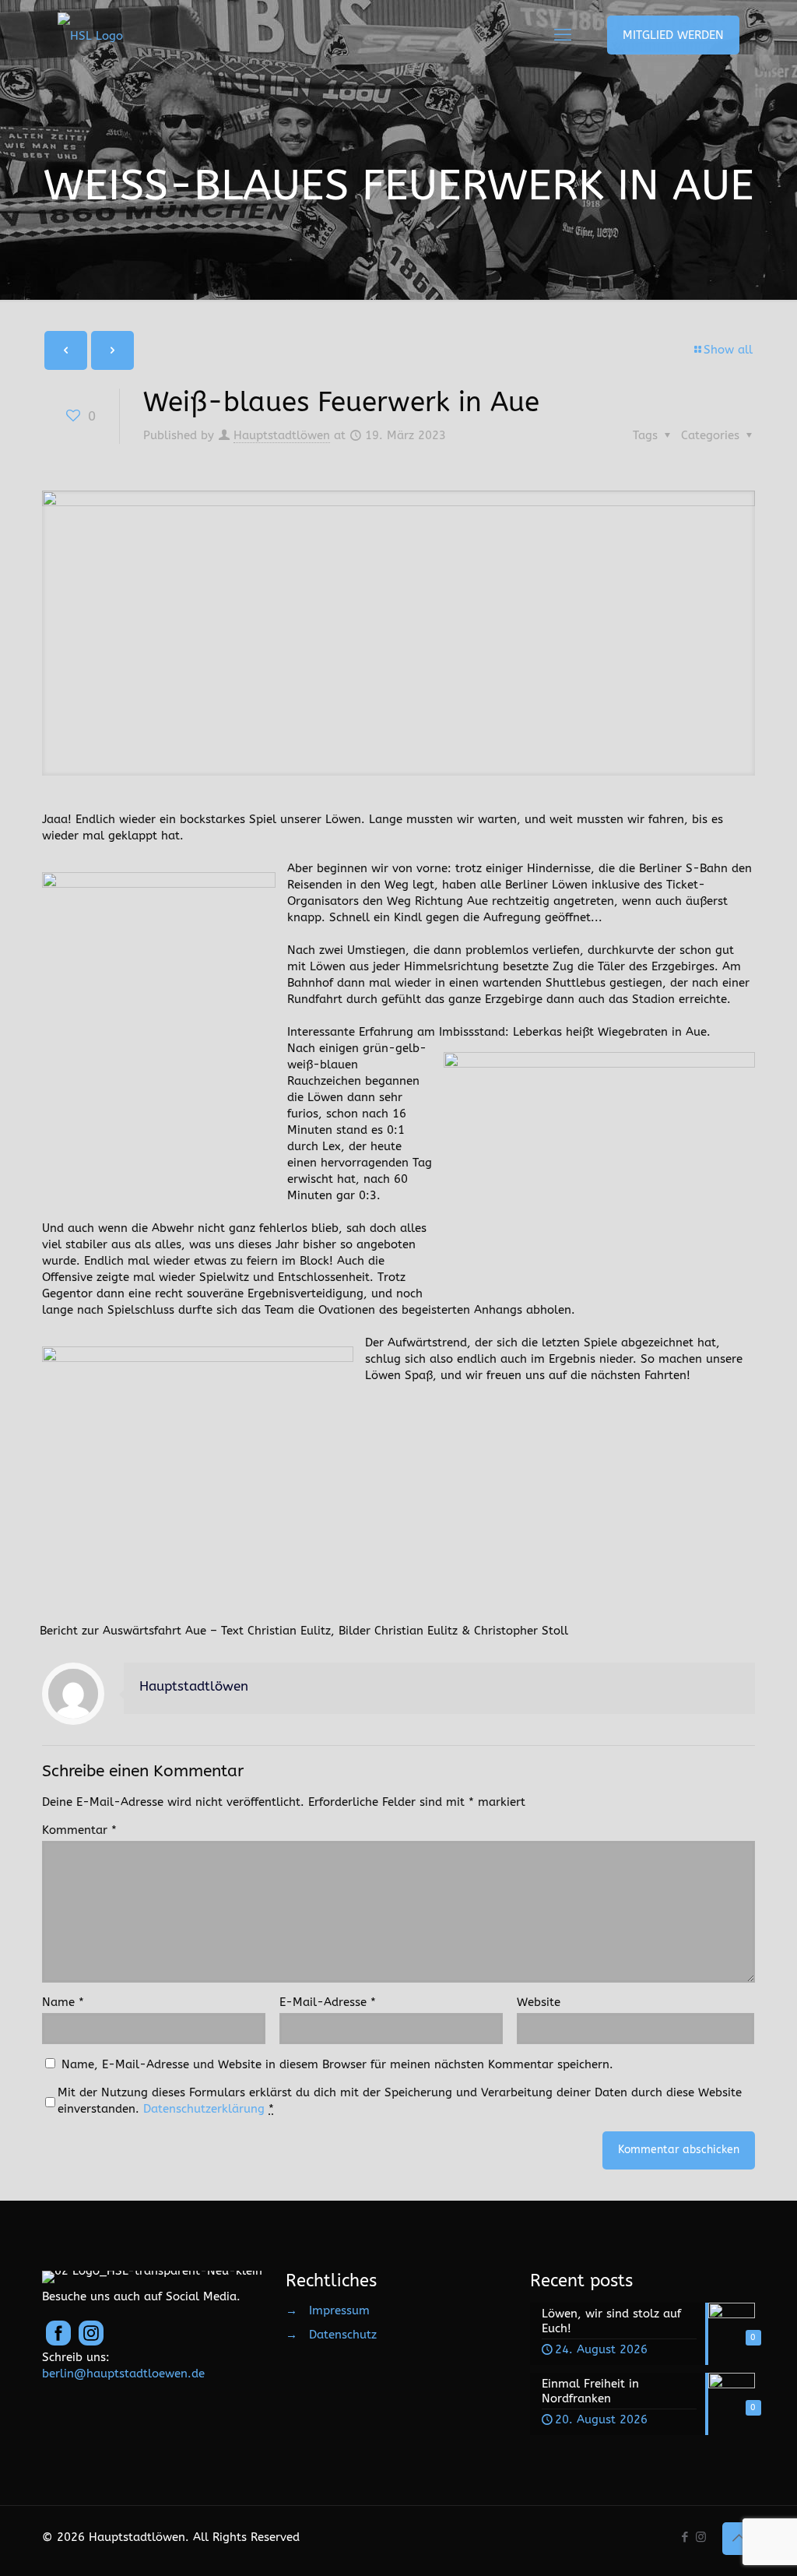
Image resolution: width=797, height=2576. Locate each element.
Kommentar (79, 1830)
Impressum (339, 2310)
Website (539, 2002)
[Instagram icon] (701, 2537)
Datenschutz (343, 2335)
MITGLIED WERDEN (673, 35)
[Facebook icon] (685, 2537)
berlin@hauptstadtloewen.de (123, 2374)
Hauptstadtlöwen (282, 435)
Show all (728, 350)
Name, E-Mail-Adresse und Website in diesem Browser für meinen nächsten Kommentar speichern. (337, 2064)
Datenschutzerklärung (204, 2109)
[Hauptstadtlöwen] (90, 35)
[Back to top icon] (739, 2539)
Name (63, 2002)
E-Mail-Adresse (328, 2002)
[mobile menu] (563, 35)
